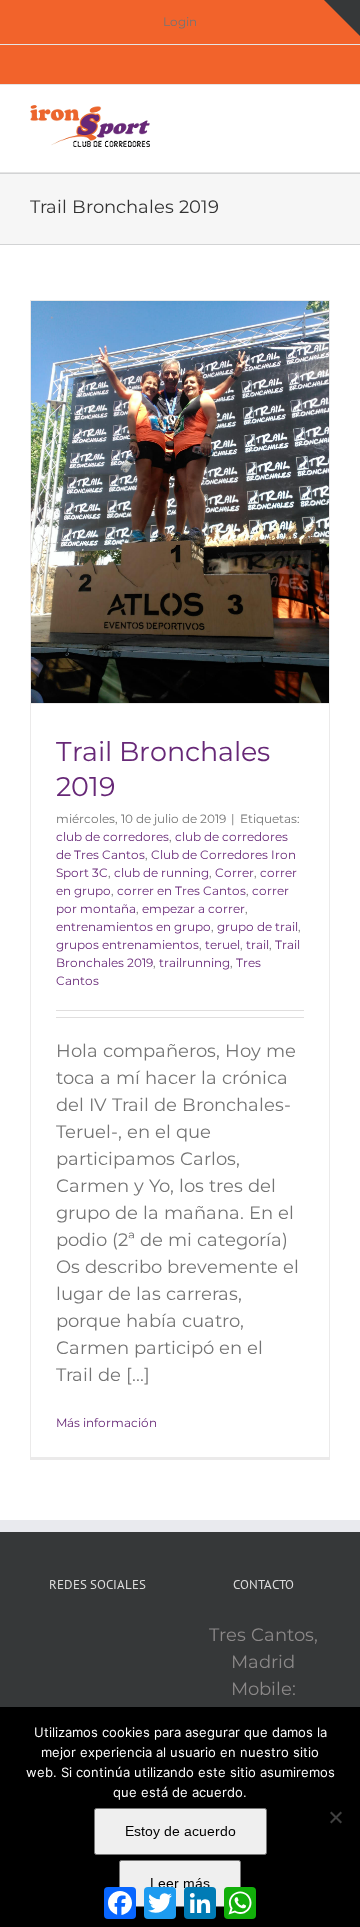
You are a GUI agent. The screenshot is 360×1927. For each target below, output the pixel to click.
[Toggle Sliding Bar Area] (342, 18)
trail (257, 944)
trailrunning (194, 962)
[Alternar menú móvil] (322, 115)
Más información (106, 1422)
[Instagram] (125, 1636)
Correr (234, 872)
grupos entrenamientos (127, 944)
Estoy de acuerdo (180, 1831)
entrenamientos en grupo (133, 926)
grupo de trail (257, 926)
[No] (335, 1817)
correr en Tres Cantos (181, 890)
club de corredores (112, 836)
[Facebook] (69, 1636)
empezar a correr (193, 908)
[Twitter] (97, 1636)
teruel (222, 944)
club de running (161, 872)
